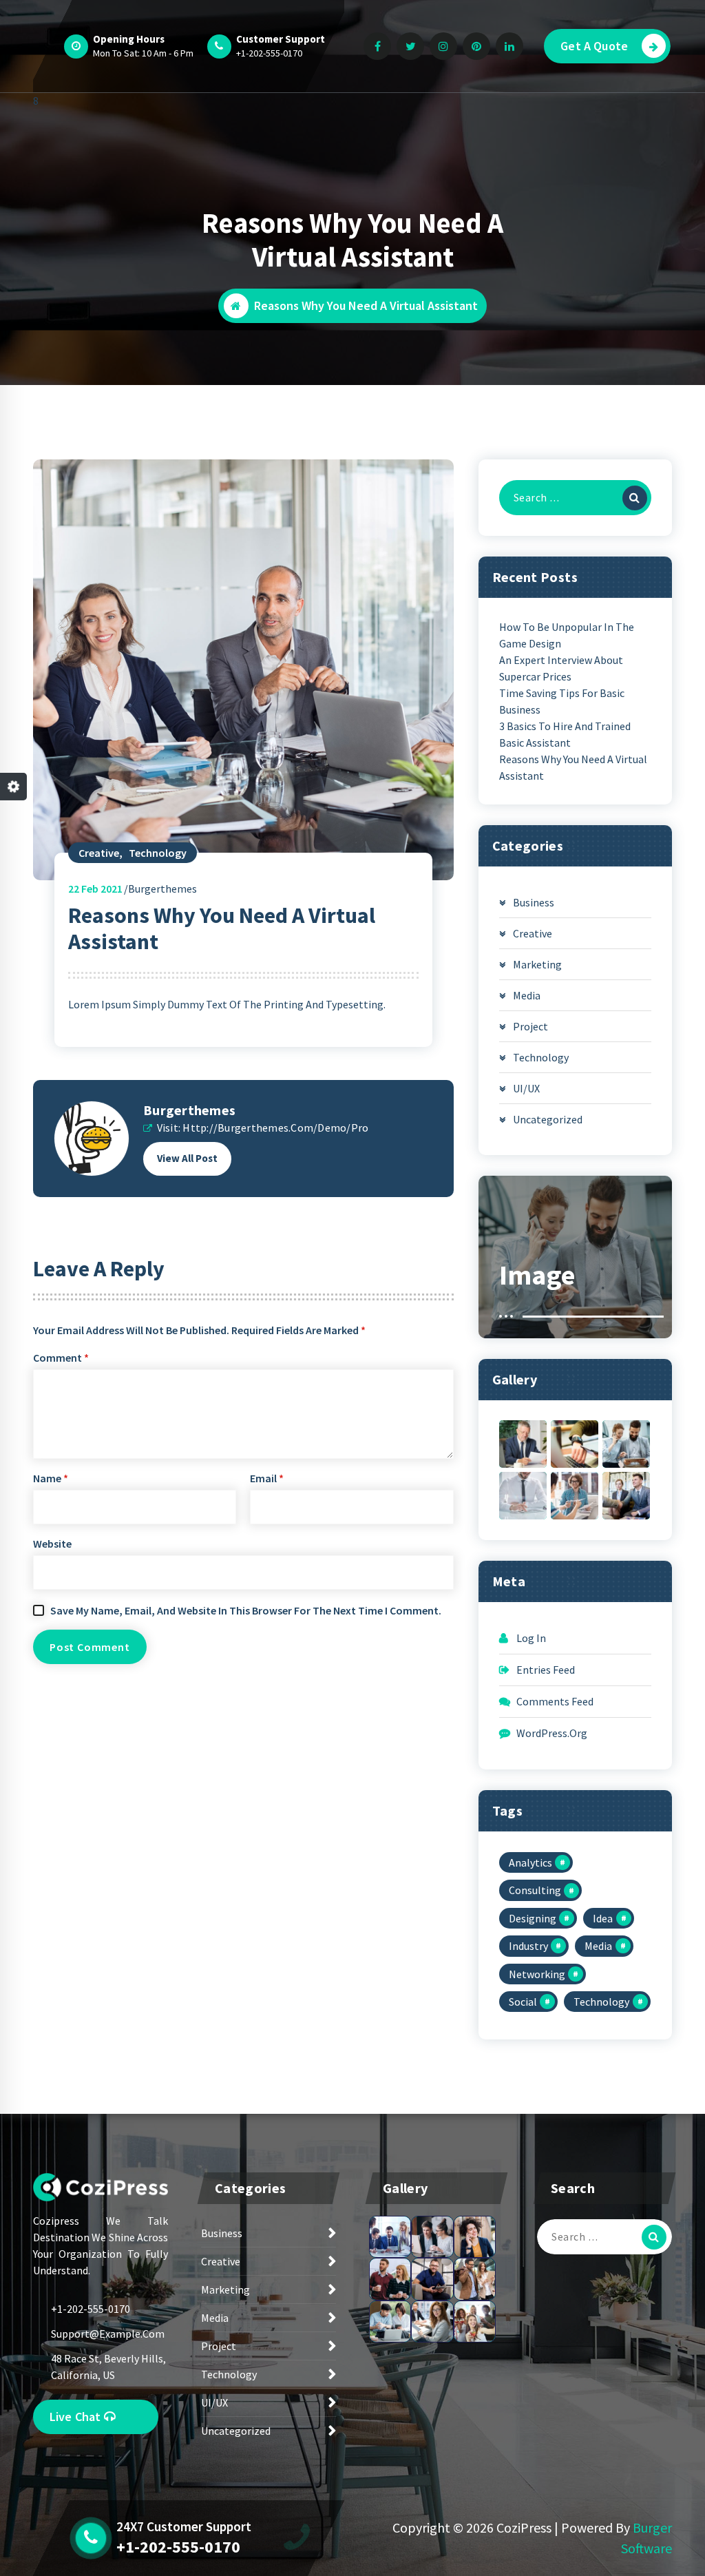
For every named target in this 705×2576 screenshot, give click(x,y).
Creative (99, 853)
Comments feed (555, 1701)
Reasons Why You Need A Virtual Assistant (573, 767)
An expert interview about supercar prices (561, 668)
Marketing (537, 964)
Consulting (535, 1890)
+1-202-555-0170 (269, 53)
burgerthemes (189, 1110)
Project (530, 1026)
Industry (528, 1946)
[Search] (635, 498)
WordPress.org (552, 1733)
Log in (531, 1638)
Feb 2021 (95, 889)
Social (523, 2002)
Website (52, 1544)
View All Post (187, 1158)
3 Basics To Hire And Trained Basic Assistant (565, 734)
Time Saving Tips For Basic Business (562, 701)
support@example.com (108, 2334)
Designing (533, 1918)
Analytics (530, 1862)
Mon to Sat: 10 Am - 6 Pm (143, 53)
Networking (537, 1974)
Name (51, 1478)
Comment (61, 1358)
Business (534, 902)
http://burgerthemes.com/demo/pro (275, 1128)
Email (267, 1478)
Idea (603, 1918)
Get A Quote (594, 46)
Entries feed (546, 1670)
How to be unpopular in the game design (567, 635)
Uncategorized (548, 1119)
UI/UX (526, 1088)
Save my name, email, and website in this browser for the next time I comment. (246, 1610)
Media (527, 995)
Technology (158, 853)
